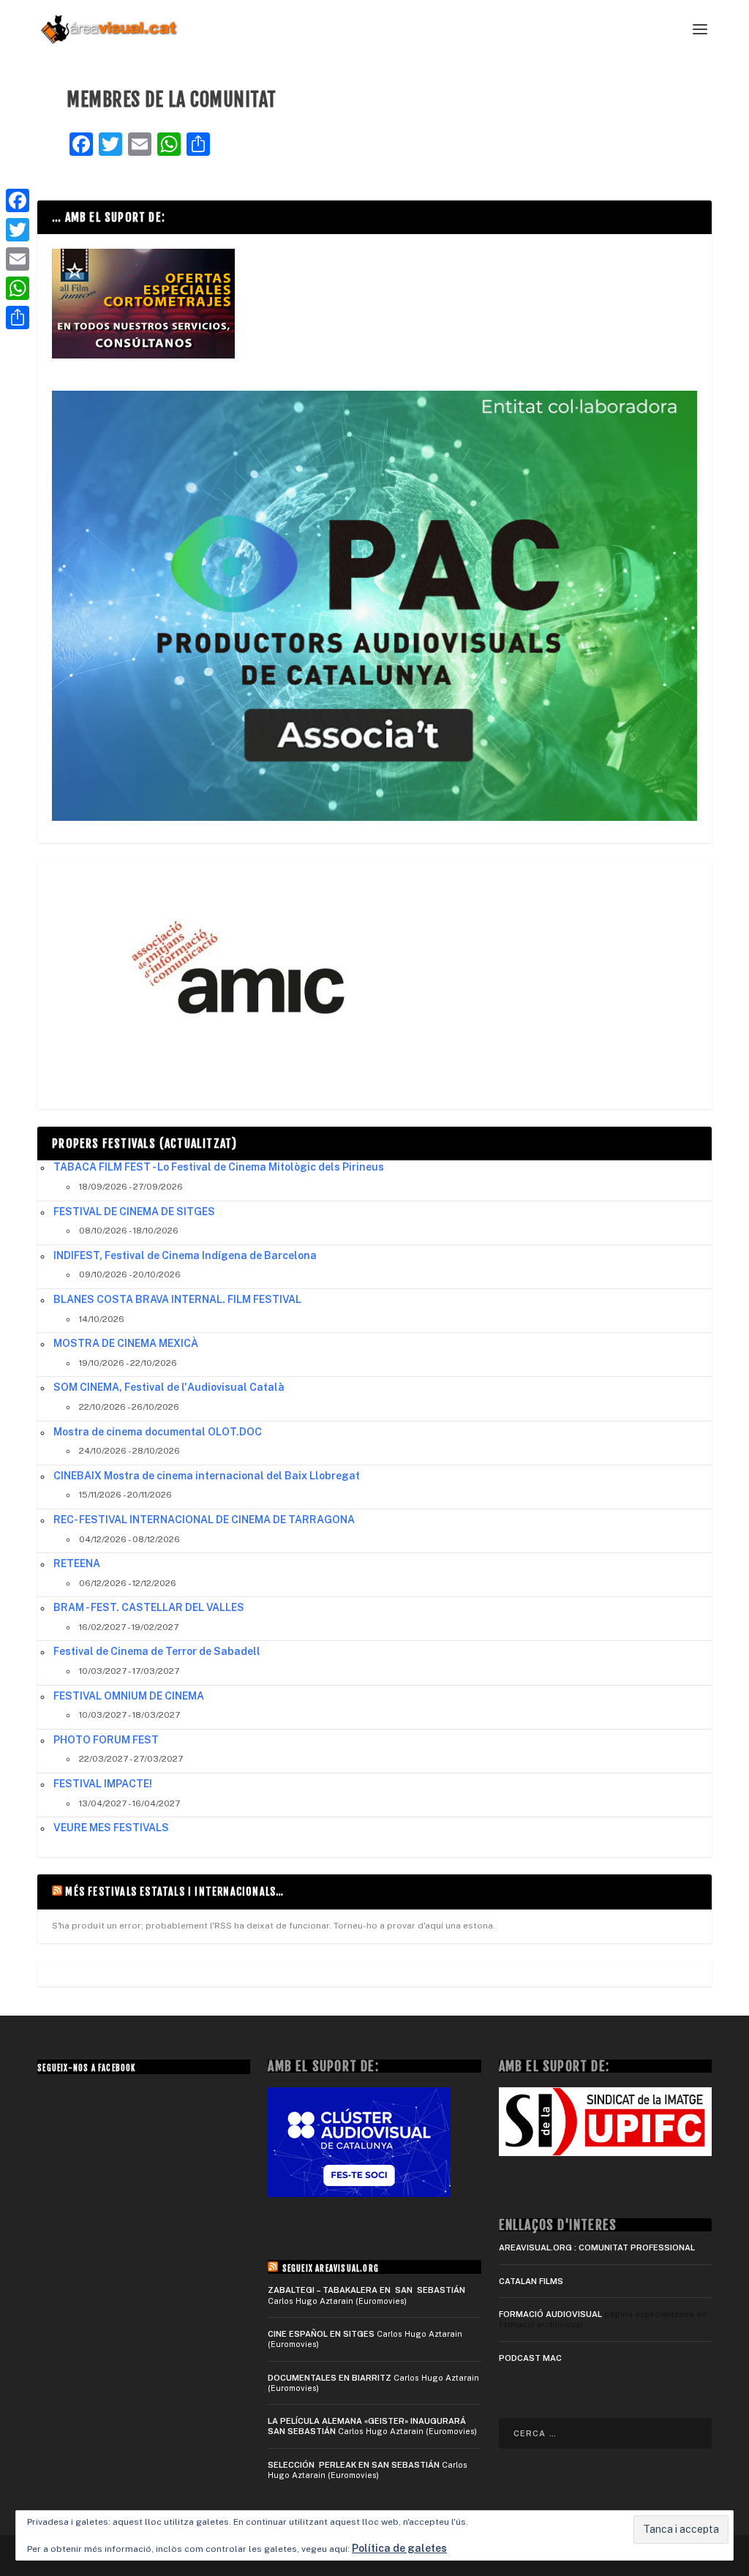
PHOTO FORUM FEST (106, 1740)
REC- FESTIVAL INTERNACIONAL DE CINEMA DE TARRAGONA (204, 1520)
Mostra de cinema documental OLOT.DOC (158, 1432)
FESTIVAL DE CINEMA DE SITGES (134, 1212)
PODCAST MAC (530, 2358)
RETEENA (77, 1563)
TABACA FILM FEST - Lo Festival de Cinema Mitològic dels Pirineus (219, 1167)
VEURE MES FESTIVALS (111, 1828)
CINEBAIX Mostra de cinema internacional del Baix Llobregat (207, 1476)
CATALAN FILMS (531, 2281)
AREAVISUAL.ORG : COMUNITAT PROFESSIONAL (597, 2248)
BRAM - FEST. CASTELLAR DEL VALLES (149, 1607)
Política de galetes (399, 2548)
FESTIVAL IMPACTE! (103, 1784)
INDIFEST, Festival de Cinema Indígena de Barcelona (185, 1255)
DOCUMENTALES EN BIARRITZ (330, 2378)
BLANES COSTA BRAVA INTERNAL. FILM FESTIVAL (177, 1299)
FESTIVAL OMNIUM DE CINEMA (129, 1696)
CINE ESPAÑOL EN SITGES (321, 2334)
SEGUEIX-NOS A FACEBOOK (86, 2068)
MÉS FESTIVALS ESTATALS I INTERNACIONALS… (174, 1892)
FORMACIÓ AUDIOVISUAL (550, 2314)
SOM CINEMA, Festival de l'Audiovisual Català (169, 1387)
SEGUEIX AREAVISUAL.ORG (331, 2269)
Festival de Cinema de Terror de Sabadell (157, 1651)
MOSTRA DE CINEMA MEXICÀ (126, 1343)
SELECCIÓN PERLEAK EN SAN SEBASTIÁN (354, 2465)
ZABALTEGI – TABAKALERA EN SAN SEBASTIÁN (366, 2290)
